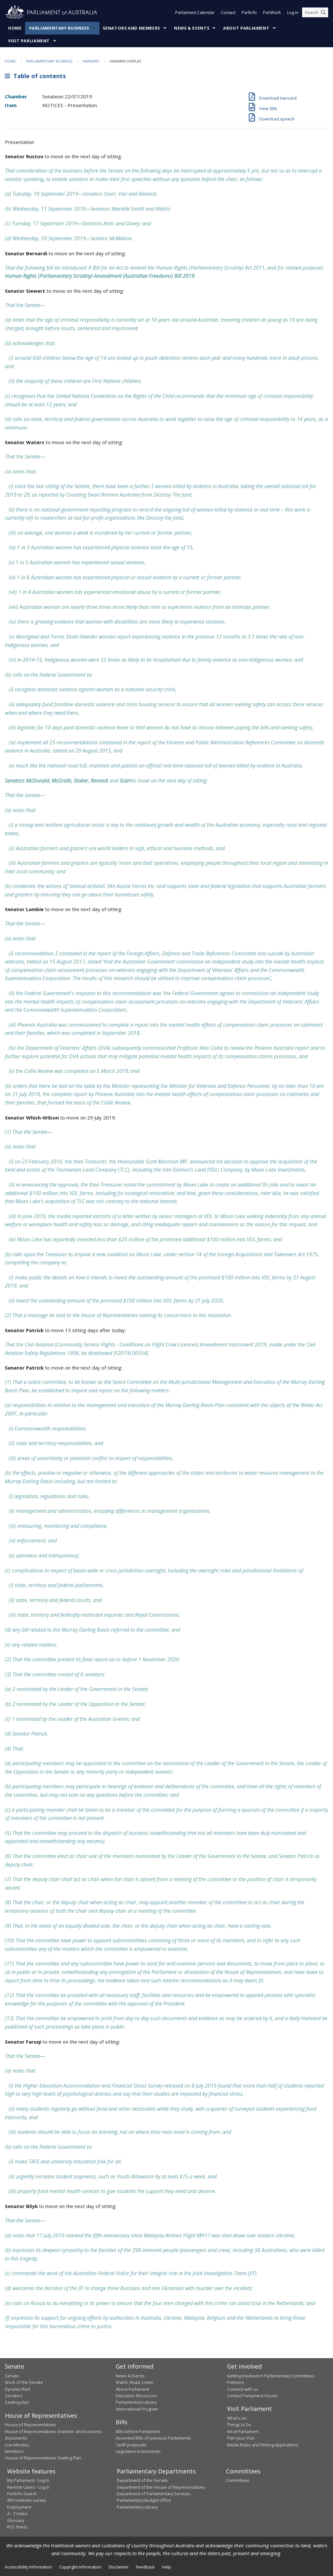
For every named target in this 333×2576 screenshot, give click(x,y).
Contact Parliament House (252, 2396)
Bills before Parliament (138, 2431)
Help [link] (166, 2567)
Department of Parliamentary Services (154, 2494)
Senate (12, 2376)
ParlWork (272, 12)
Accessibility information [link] (28, 2567)
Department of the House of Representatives (161, 2487)
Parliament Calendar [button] (195, 12)
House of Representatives (31, 2425)
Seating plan (17, 2402)
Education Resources (136, 2396)
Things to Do (239, 2425)
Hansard (91, 61)
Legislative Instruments (138, 2451)
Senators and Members (131, 28)
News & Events (192, 28)
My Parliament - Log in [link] (28, 2480)
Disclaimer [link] (119, 2567)
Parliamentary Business (59, 28)
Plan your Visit (241, 2438)
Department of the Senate (142, 2480)
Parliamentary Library (136, 2402)
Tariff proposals (131, 2445)
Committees (238, 2480)
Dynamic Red (17, 2389)
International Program (137, 2409)
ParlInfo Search (22, 2494)
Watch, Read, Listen (135, 2382)
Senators (14, 2396)
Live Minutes (17, 2445)
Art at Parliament (243, 2431)
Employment (19, 2507)
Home (15, 28)
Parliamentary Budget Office (144, 2500)
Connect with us (243, 2389)
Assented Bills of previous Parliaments (153, 2438)
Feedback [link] (145, 2567)
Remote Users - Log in (28, 2487)
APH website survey (27, 2500)
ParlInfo (249, 12)
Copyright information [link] (80, 2567)
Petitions (236, 2382)
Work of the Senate (24, 2382)
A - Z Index (17, 2513)
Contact (228, 12)
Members (14, 2451)
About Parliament (246, 28)
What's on (237, 2418)
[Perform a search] (323, 12)
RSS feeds (17, 2527)
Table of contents (38, 76)
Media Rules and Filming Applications (263, 2445)
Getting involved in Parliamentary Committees (271, 2376)
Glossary (16, 2520)
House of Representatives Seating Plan (43, 2458)
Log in (293, 12)
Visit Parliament (29, 41)
